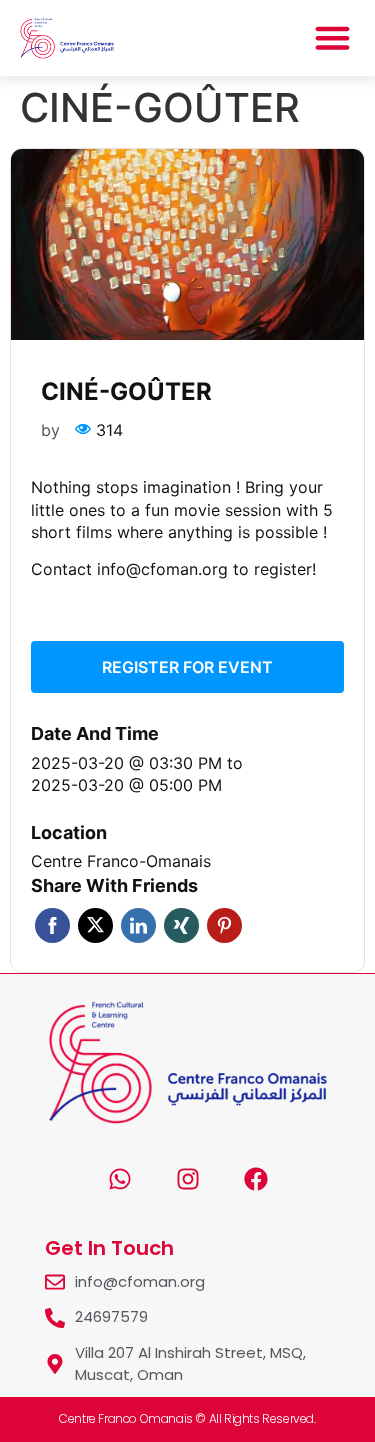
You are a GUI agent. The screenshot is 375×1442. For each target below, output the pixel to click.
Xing (181, 925)
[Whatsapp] (120, 1179)
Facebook (52, 925)
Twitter (95, 925)
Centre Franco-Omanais (121, 861)
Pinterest (224, 925)
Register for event (187, 667)
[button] (333, 38)
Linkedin (138, 925)
